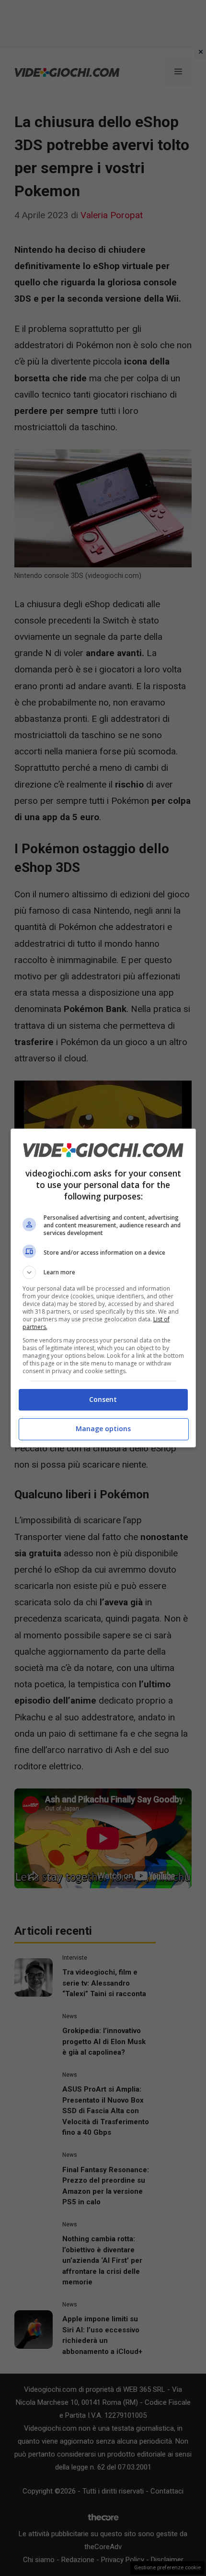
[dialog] (103, 1288)
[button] (103, 1272)
